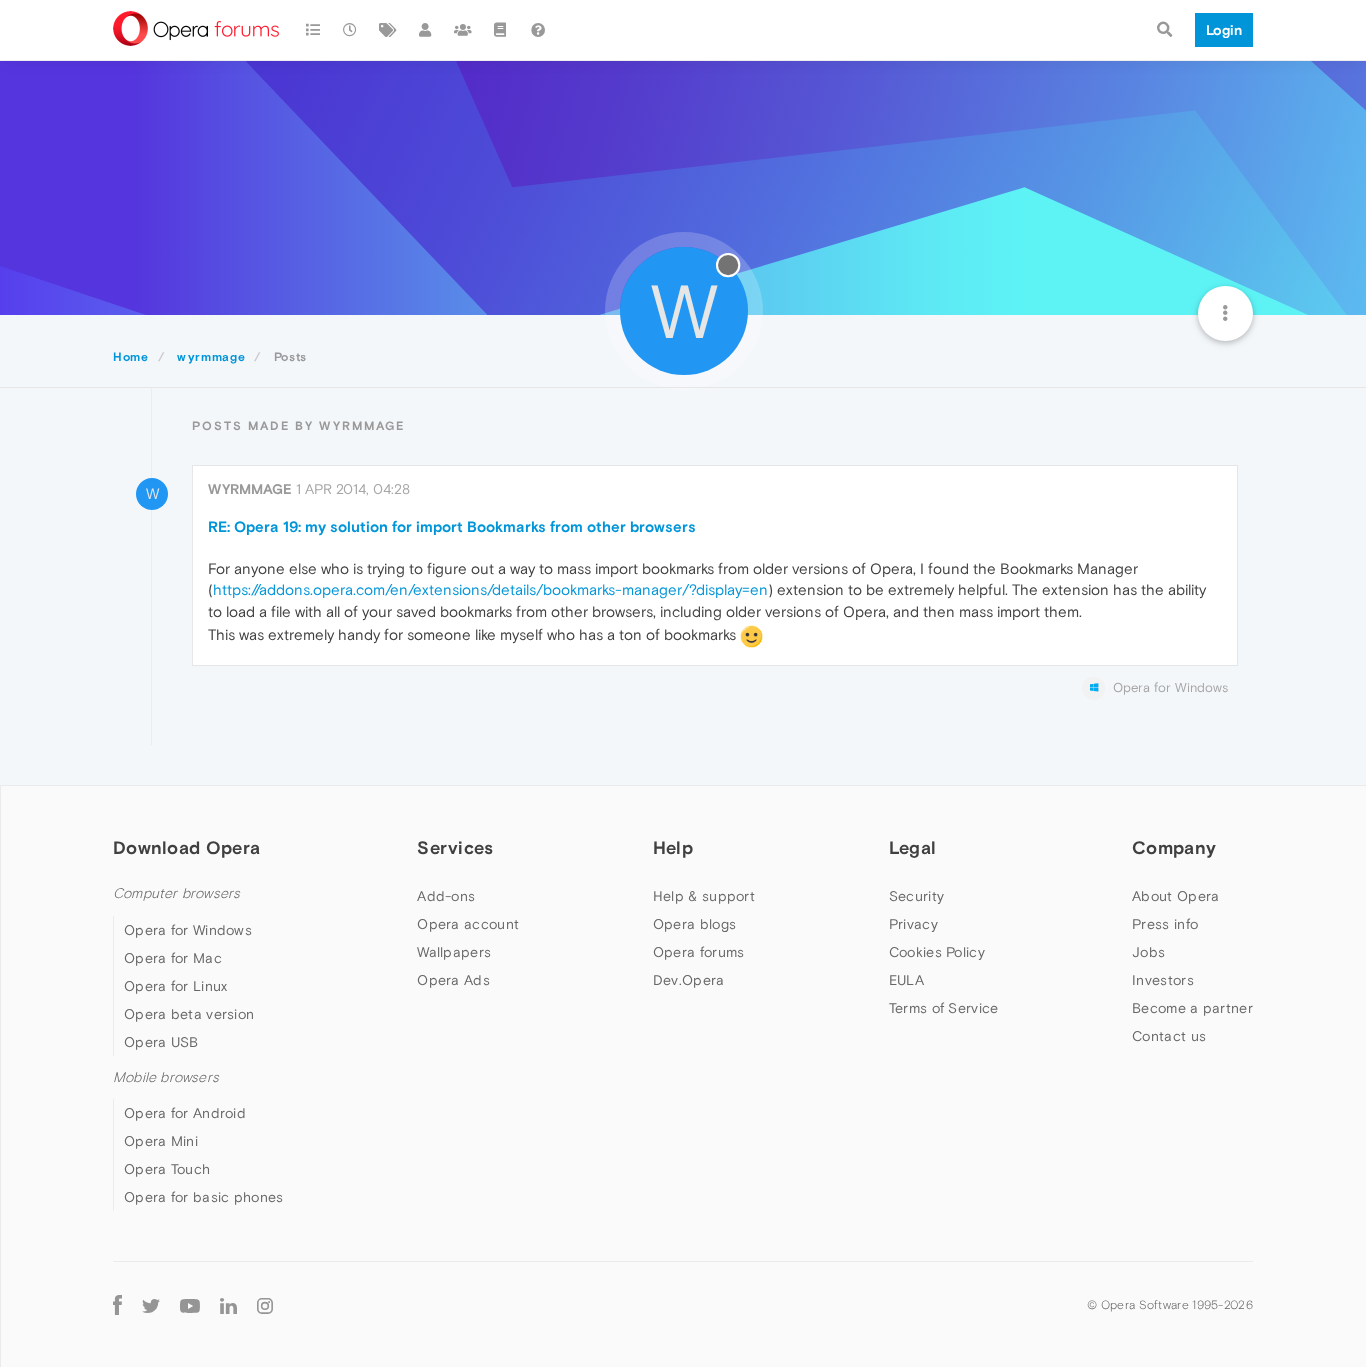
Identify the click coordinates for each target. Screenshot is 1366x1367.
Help (673, 847)
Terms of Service (944, 1008)
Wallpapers (454, 952)
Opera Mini (161, 1141)
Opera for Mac (173, 958)
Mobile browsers (166, 1077)
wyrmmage (250, 489)
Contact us (1169, 1036)
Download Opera (186, 847)
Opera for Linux (176, 986)
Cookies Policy (937, 952)
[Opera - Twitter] (151, 1304)
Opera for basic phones (204, 1197)
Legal (913, 847)
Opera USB (161, 1042)
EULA (906, 980)
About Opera (1175, 896)
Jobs (1148, 952)
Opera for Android (185, 1113)
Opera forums (699, 952)
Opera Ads (453, 980)
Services (455, 847)
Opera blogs (694, 924)
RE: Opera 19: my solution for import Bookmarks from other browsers (452, 526)
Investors (1163, 980)
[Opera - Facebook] (117, 1304)
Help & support (704, 896)
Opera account (468, 924)
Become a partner (1192, 1008)
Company (1174, 847)
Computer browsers (176, 893)
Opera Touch (167, 1169)
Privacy (913, 924)
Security (916, 896)
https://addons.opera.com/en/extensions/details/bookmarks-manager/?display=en (490, 589)
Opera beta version (189, 1014)
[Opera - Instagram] (265, 1304)
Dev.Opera (689, 980)
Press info (1165, 924)
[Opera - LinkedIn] (228, 1304)
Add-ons (446, 896)
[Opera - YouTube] (190, 1304)
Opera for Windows (188, 930)
